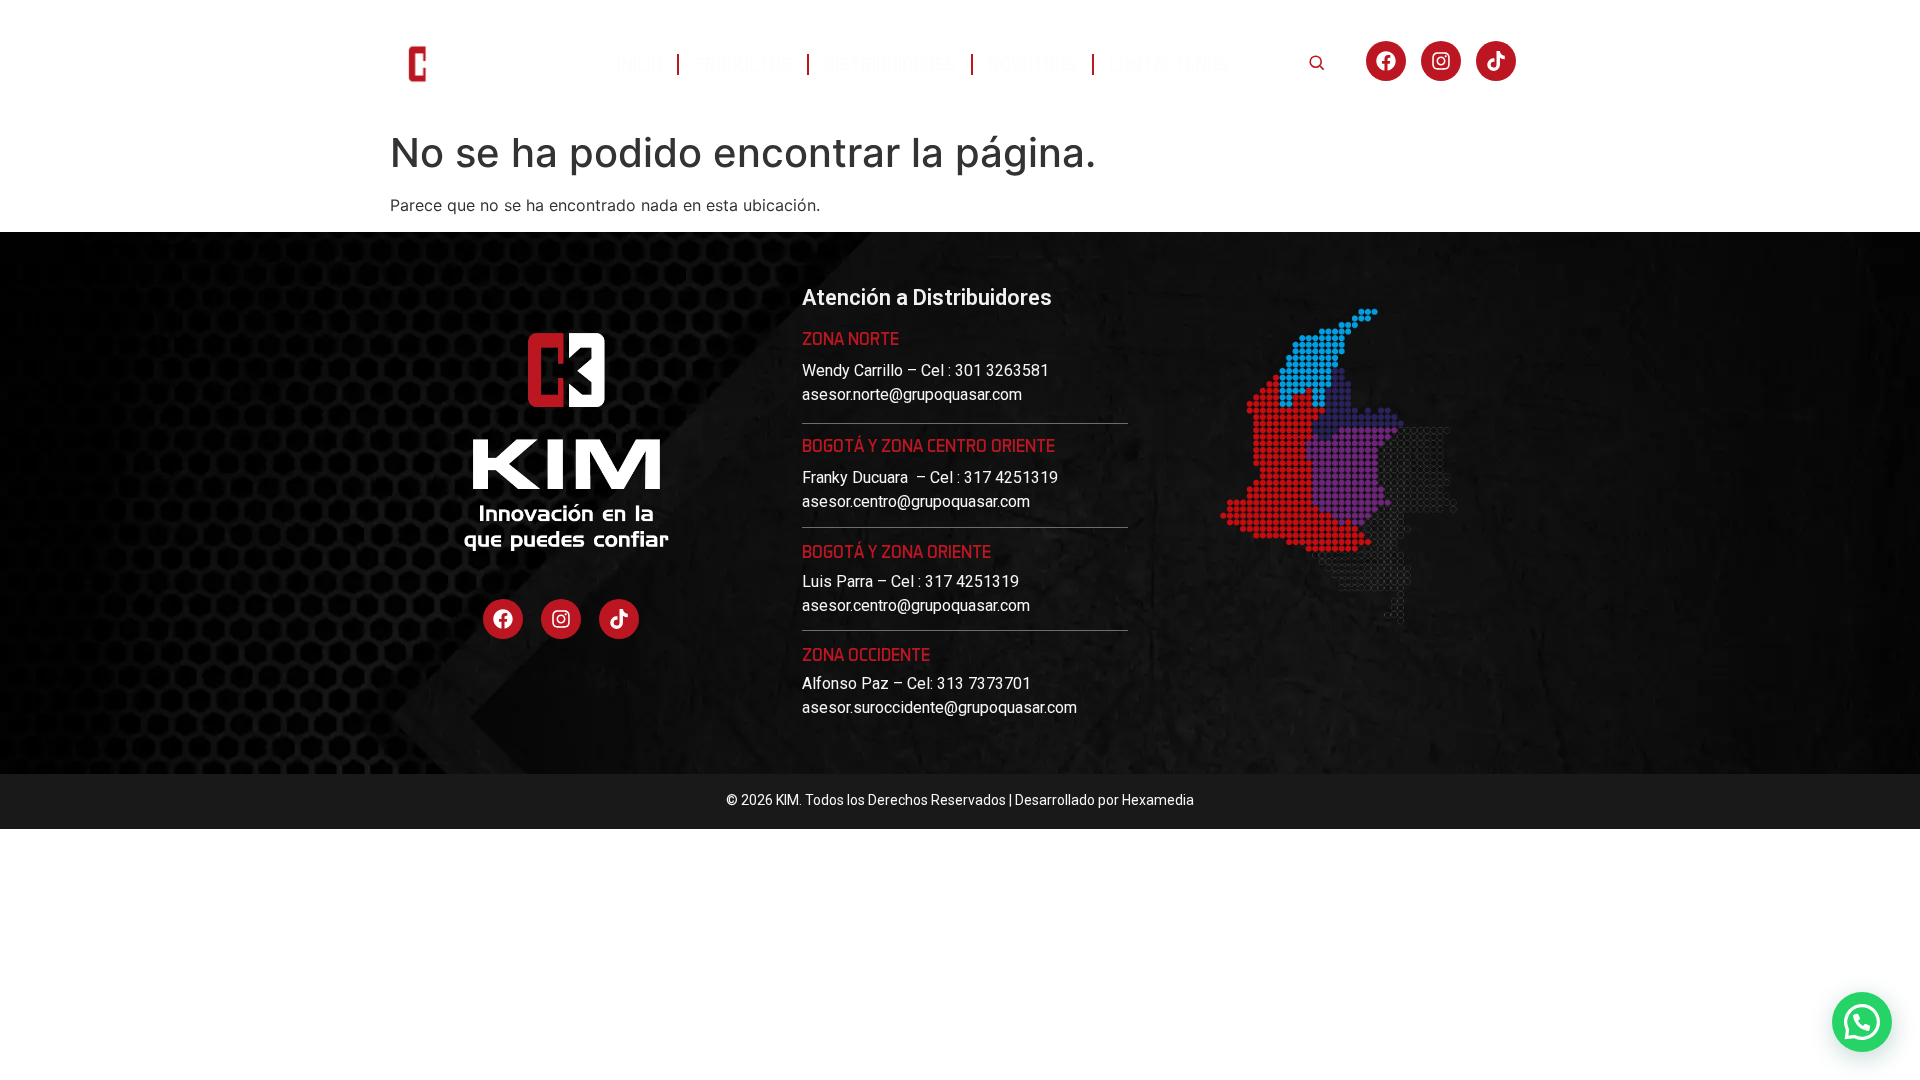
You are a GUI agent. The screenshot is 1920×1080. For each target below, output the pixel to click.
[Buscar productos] (1316, 62)
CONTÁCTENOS (1169, 63)
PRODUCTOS (743, 63)
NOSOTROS (1032, 63)
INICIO (639, 63)
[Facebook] (1386, 61)
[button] (1862, 1022)
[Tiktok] (619, 619)
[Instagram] (1441, 61)
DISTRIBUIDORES (890, 63)
